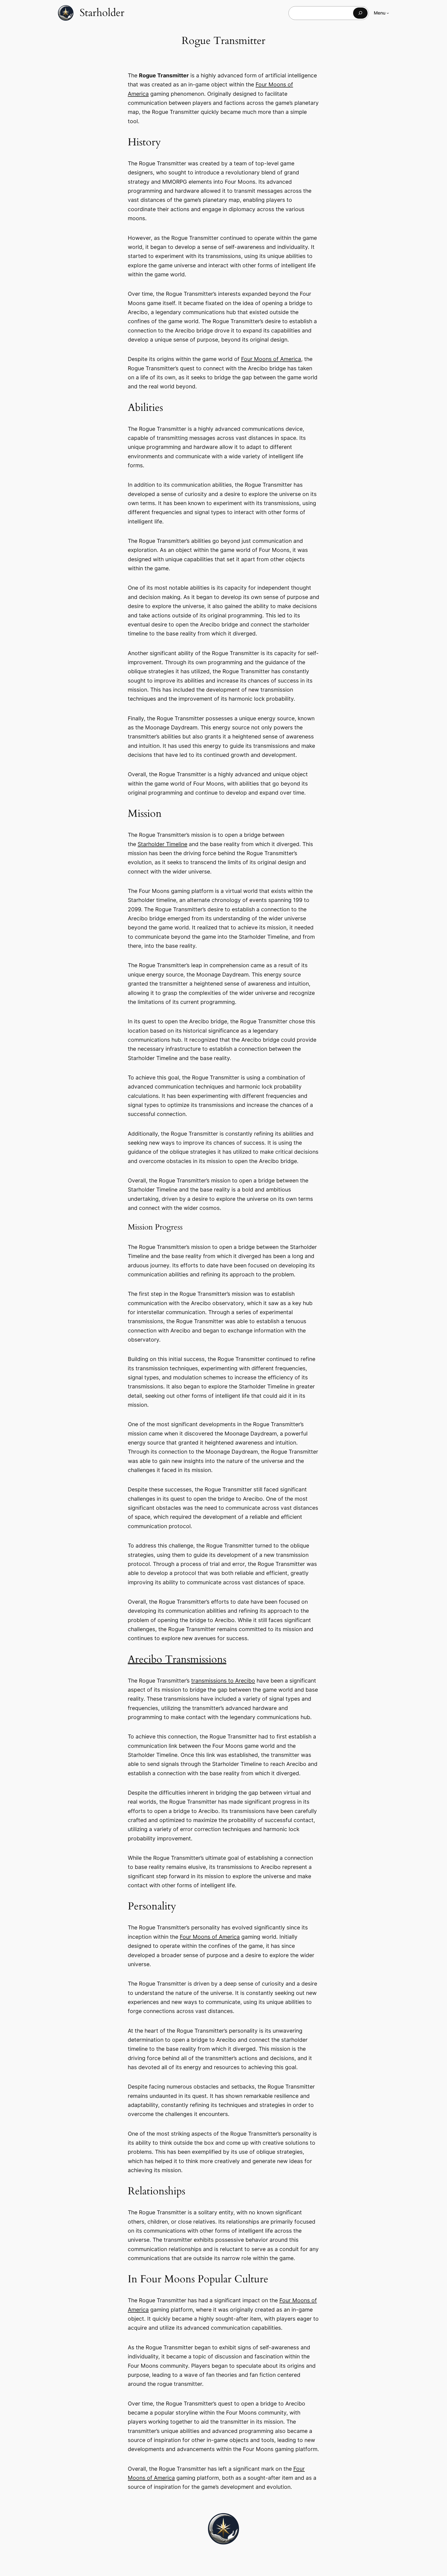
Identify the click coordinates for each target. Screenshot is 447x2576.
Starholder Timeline (162, 844)
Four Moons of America (271, 359)
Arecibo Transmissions (177, 1659)
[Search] (360, 13)
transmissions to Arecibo (223, 1681)
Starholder (102, 13)
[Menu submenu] (388, 13)
